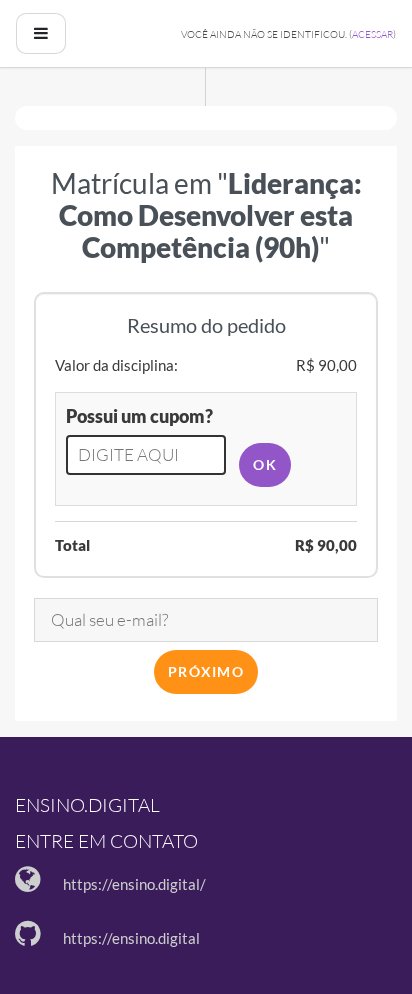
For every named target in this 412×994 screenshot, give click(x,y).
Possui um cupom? (139, 416)
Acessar (372, 34)
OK (265, 464)
